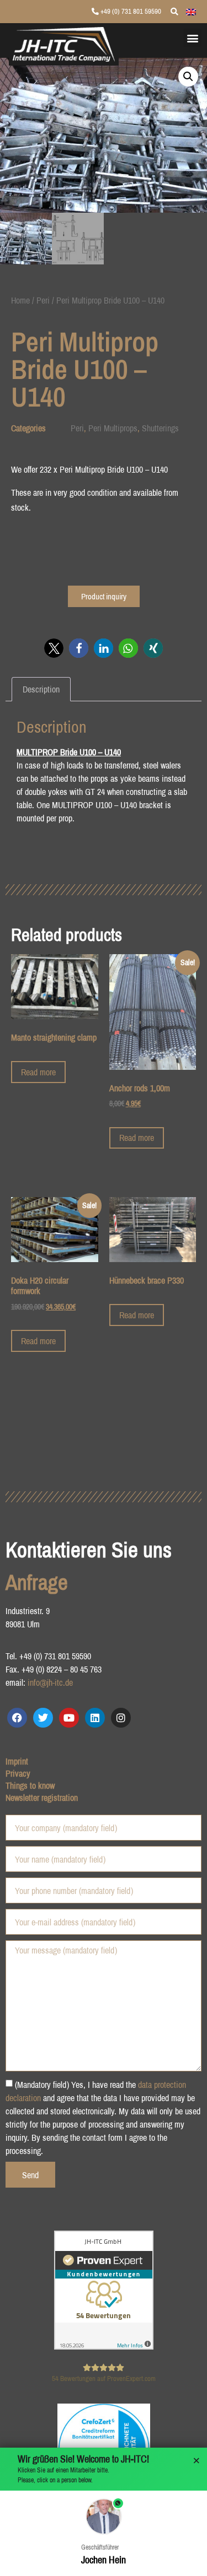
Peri (43, 300)
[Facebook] (17, 1718)
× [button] (197, 2461)
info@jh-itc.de (50, 1682)
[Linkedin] (95, 1718)
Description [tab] (41, 689)
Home (20, 300)
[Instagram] (121, 1718)
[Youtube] (69, 1718)
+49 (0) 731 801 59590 (130, 11)
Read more (38, 1072)
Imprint (17, 1761)
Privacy (18, 1773)
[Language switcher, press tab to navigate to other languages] (191, 11)
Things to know (30, 1785)
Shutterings (160, 428)
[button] (192, 38)
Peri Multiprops (113, 428)
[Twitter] (43, 1718)
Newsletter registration (42, 1798)
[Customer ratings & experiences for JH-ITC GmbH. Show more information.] (104, 2346)
